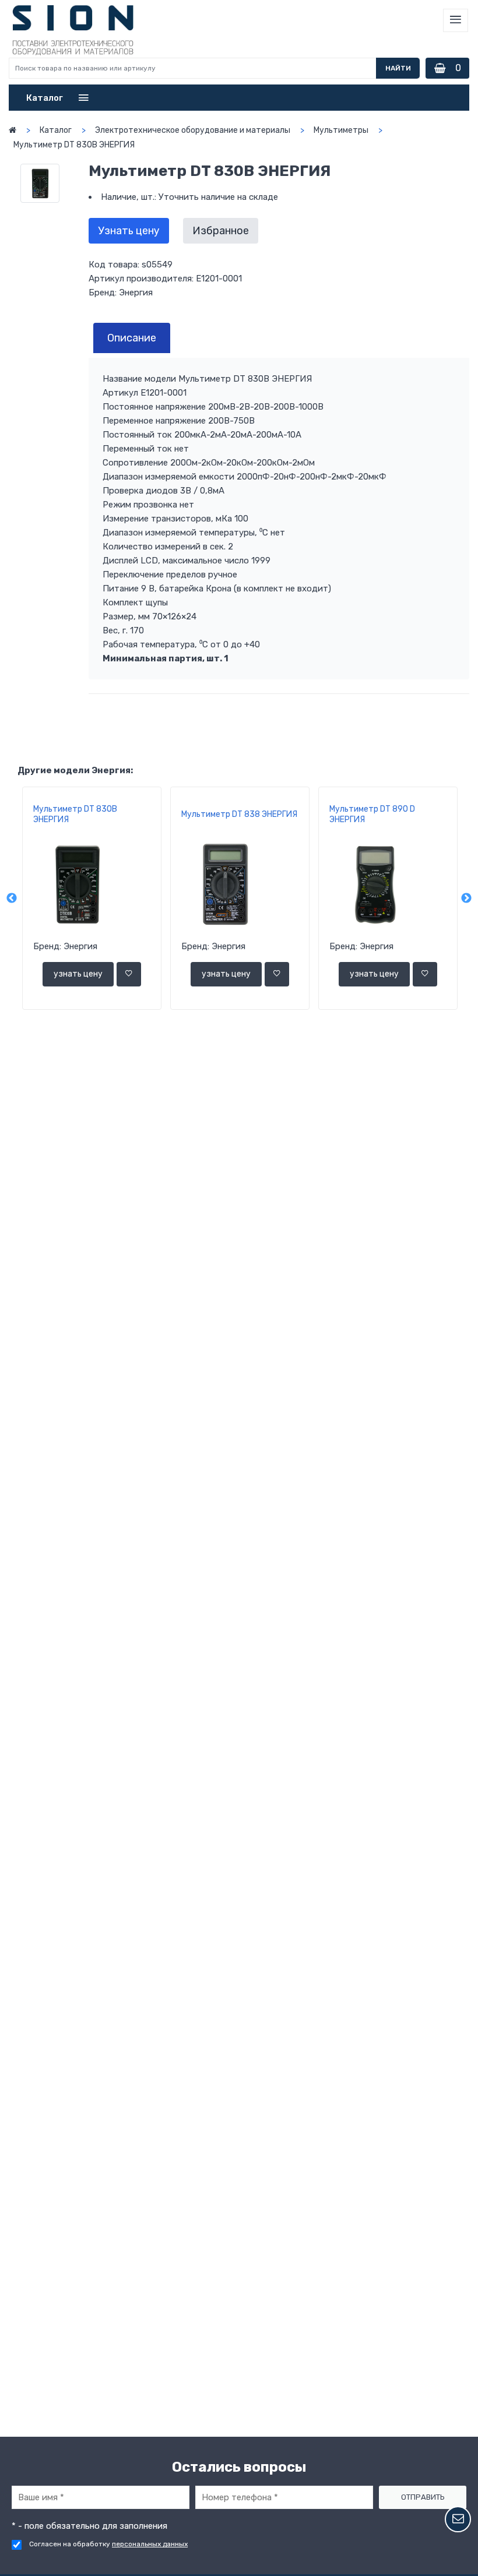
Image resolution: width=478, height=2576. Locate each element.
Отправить (423, 2497)
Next (466, 898)
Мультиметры (341, 130)
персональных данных (150, 2544)
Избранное (221, 231)
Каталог (56, 130)
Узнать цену (129, 231)
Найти (398, 68)
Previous (12, 898)
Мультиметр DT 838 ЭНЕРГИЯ (239, 814)
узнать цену (78, 974)
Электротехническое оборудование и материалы (193, 130)
